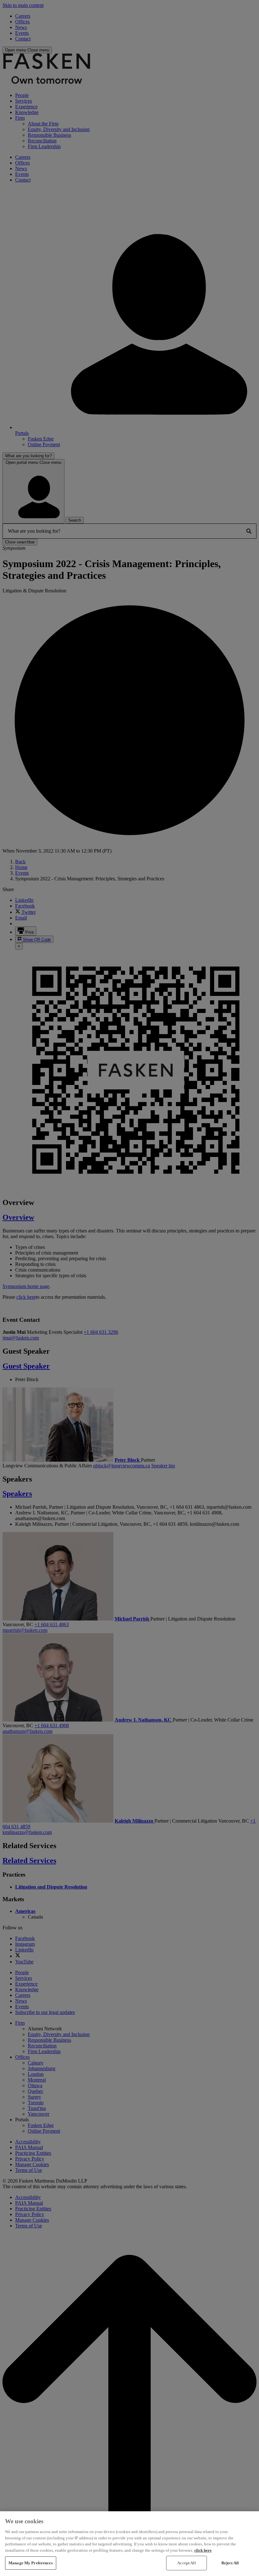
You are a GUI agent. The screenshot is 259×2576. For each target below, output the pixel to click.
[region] (129, 2544)
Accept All (186, 2563)
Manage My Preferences (31, 2563)
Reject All (230, 2563)
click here (203, 2550)
